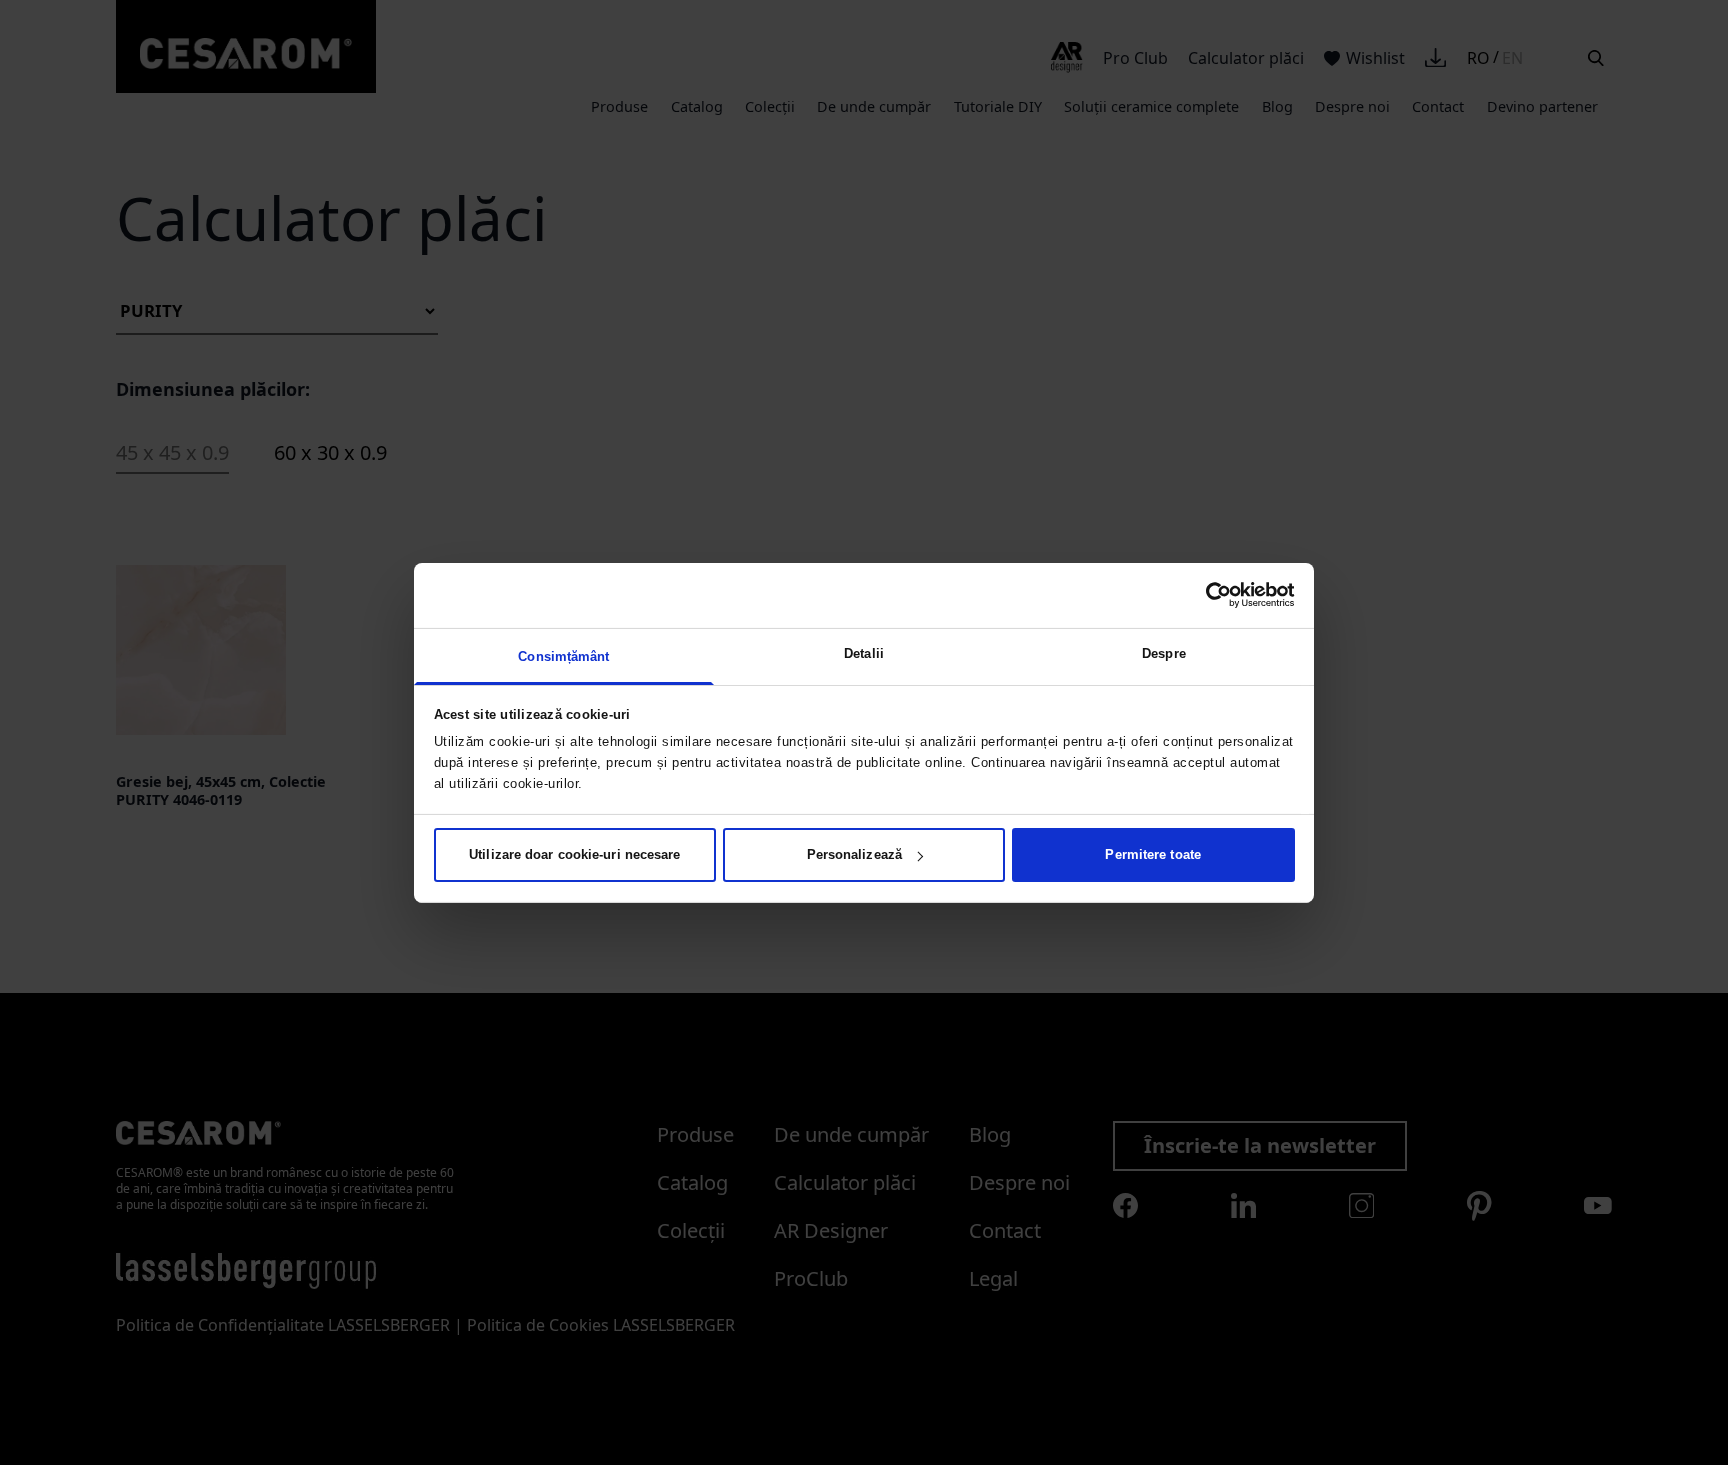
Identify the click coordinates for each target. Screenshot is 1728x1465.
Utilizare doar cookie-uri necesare (574, 854)
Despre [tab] (1164, 652)
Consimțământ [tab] (563, 655)
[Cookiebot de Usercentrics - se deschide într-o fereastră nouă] (1207, 595)
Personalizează (854, 854)
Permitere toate (1153, 854)
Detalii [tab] (864, 652)
